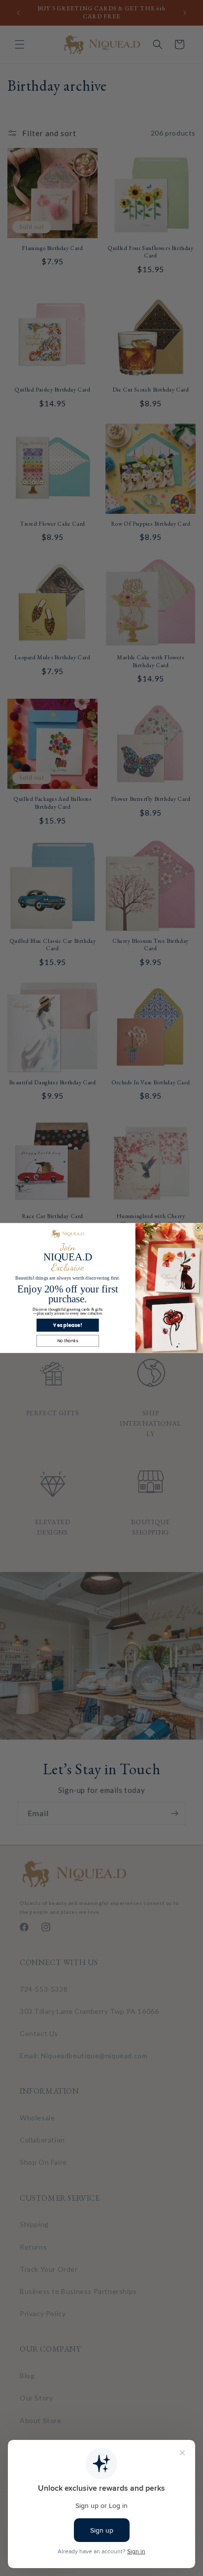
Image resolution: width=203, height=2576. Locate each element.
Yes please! (68, 1325)
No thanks (68, 1341)
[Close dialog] (198, 1228)
